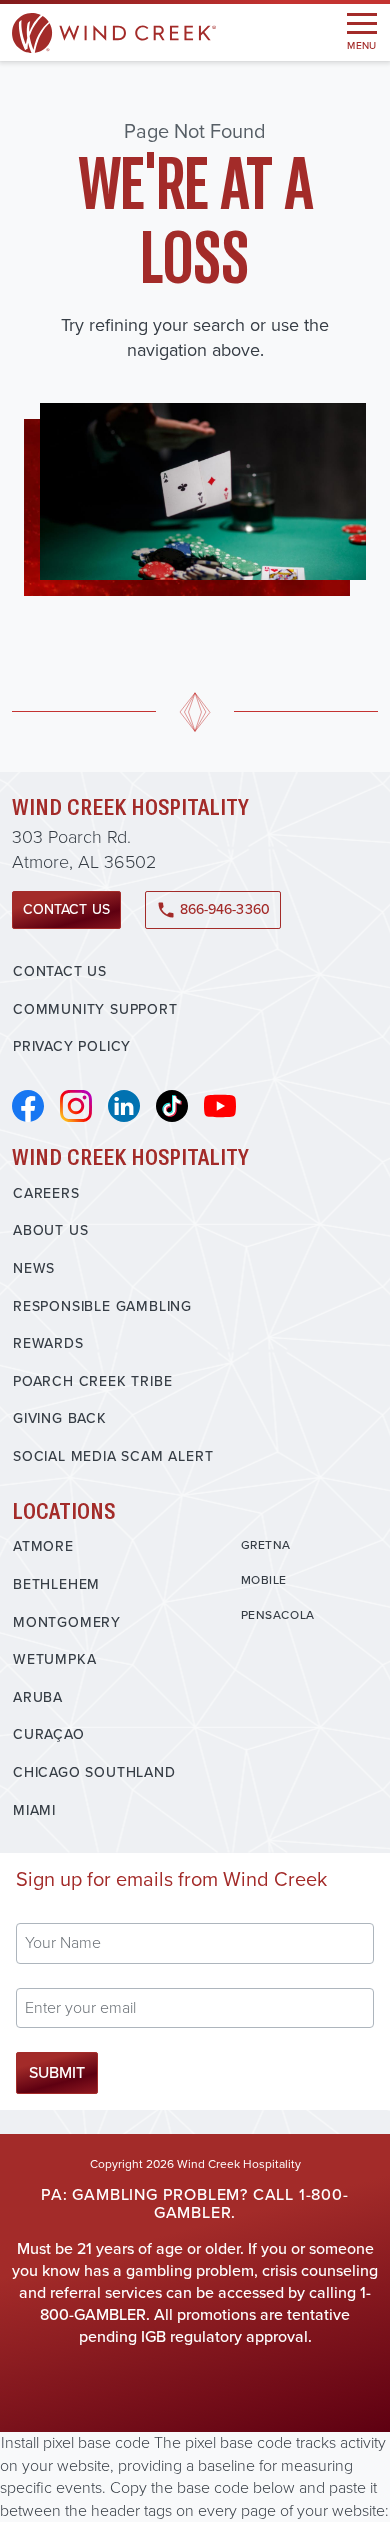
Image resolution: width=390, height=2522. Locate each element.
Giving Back (60, 1418)
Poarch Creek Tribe (92, 1381)
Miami (34, 1810)
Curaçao (49, 1734)
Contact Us (66, 909)
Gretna (266, 1545)
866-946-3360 (213, 909)
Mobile (264, 1580)
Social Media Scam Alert (113, 1456)
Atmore (43, 1546)
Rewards (48, 1343)
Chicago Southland (94, 1772)
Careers (46, 1193)
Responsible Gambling (102, 1306)
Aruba (38, 1697)
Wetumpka (54, 1659)
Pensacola (278, 1615)
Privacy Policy (72, 1046)
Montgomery (67, 1622)
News (34, 1268)
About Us (50, 1230)
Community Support (95, 1009)
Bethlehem (56, 1584)
